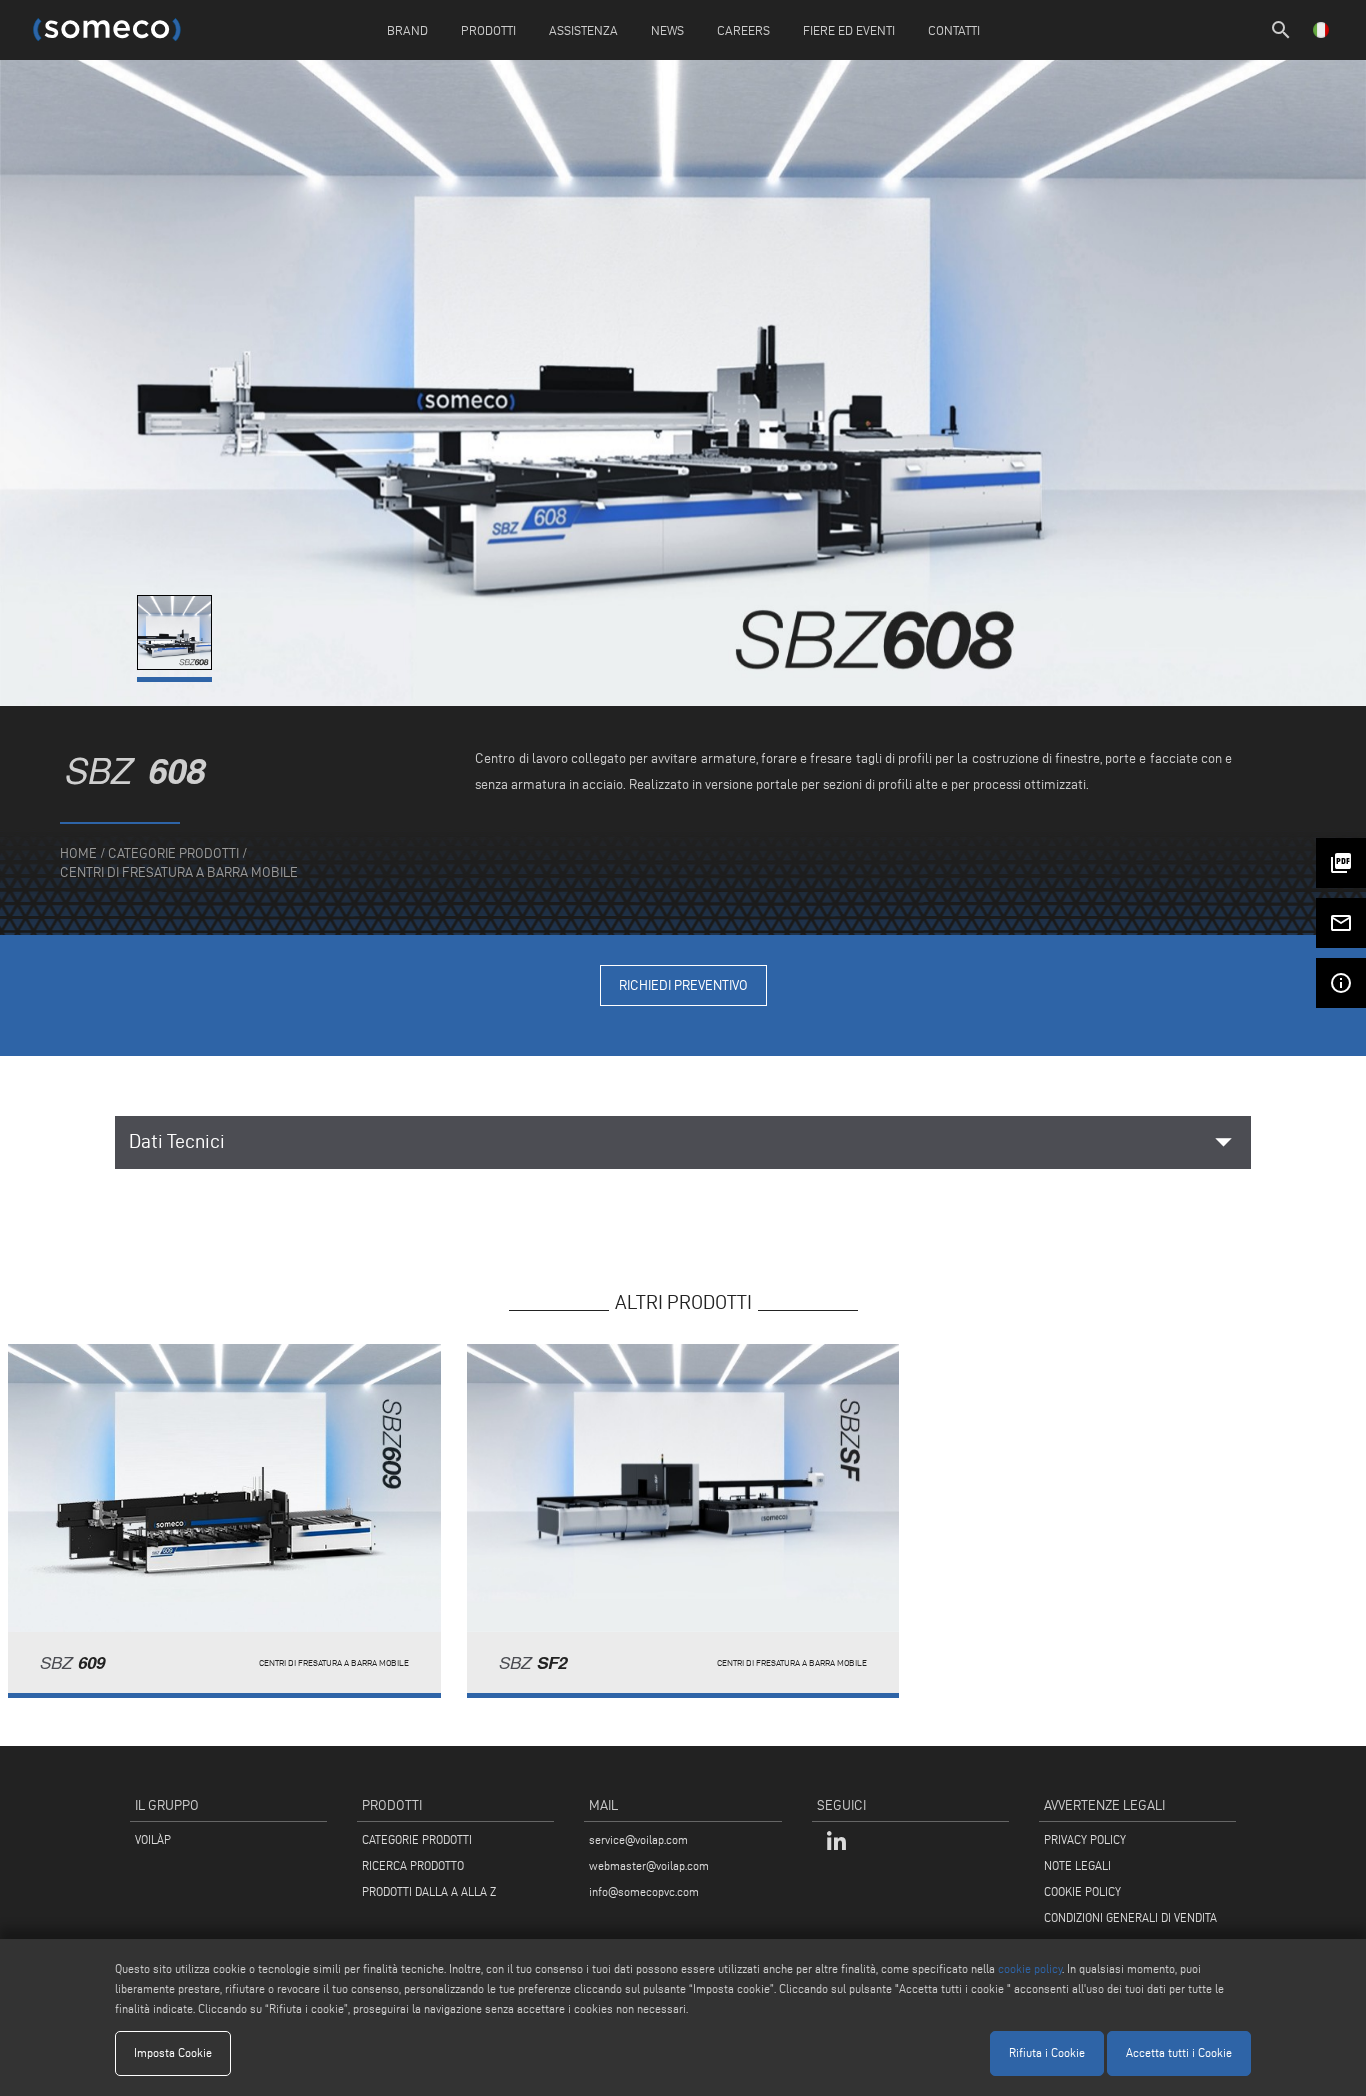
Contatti (954, 30)
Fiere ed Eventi (849, 30)
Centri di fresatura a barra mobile (179, 872)
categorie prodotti (173, 853)
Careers (743, 30)
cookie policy (1030, 1968)
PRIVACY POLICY (1085, 1839)
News (667, 30)
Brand (407, 30)
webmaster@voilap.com (649, 1865)
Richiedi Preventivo (683, 985)
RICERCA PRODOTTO (413, 1865)
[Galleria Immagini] (176, 665)
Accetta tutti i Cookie (1179, 2052)
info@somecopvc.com (644, 1891)
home (78, 853)
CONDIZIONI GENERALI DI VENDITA (1130, 1917)
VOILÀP (153, 1839)
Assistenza (583, 30)
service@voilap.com (638, 1839)
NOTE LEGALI (1077, 1865)
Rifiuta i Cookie (1047, 2052)
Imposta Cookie (173, 2052)
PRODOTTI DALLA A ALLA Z (429, 1891)
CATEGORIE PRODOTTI (417, 1839)
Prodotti (488, 30)
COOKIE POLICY (1082, 1891)
